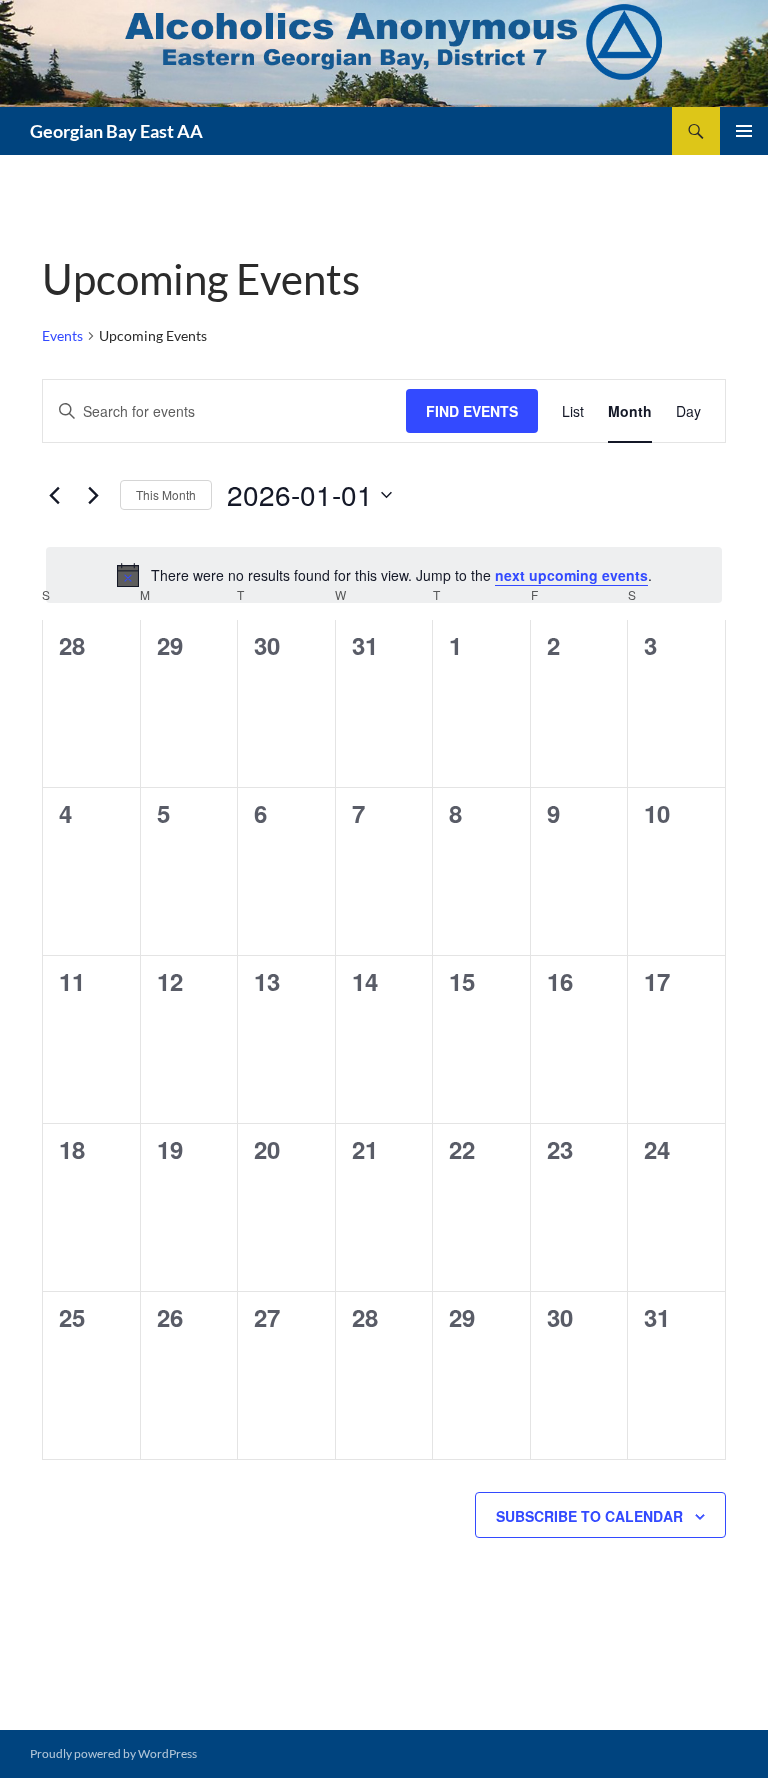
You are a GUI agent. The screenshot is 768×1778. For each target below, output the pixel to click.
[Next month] (93, 495)
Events (62, 335)
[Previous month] (54, 495)
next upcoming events (571, 575)
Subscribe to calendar (589, 1516)
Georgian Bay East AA (116, 131)
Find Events (472, 411)
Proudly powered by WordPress (113, 1753)
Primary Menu (744, 131)
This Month (166, 494)
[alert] (384, 575)
